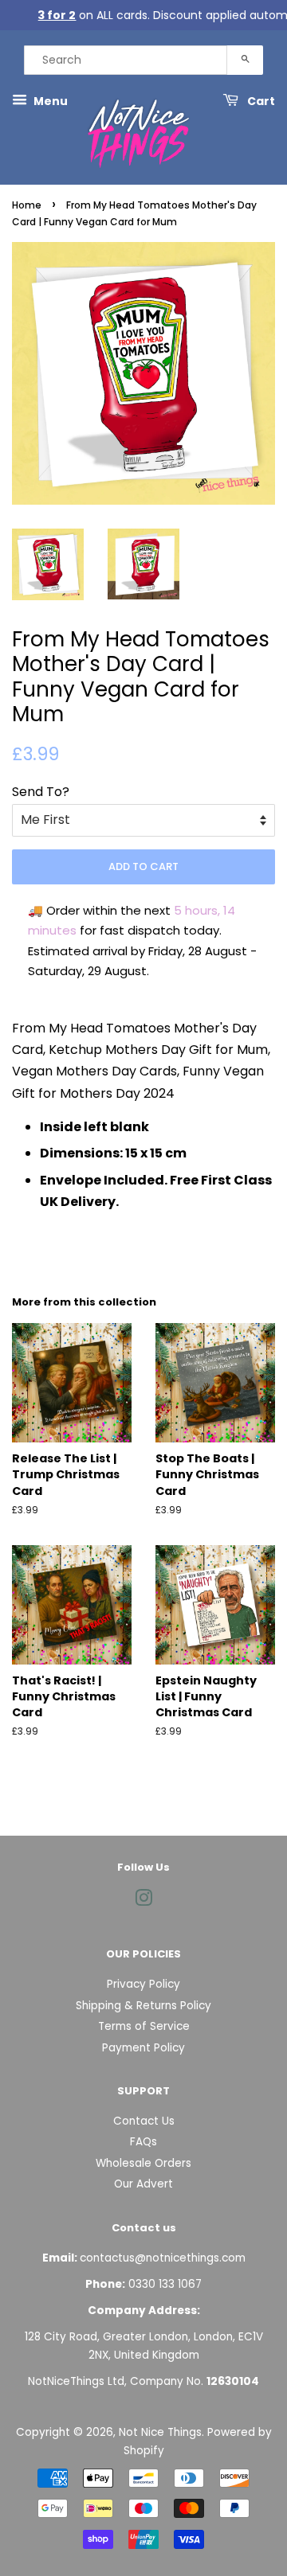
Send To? (41, 792)
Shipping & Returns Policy (143, 2006)
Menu (49, 101)
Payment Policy (143, 2048)
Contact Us (144, 2121)
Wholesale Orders (143, 2163)
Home (27, 205)
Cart (260, 101)
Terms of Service (144, 2026)
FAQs (143, 2142)
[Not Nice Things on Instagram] (143, 1901)
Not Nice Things (160, 2432)
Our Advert (143, 2184)
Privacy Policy (143, 1984)
